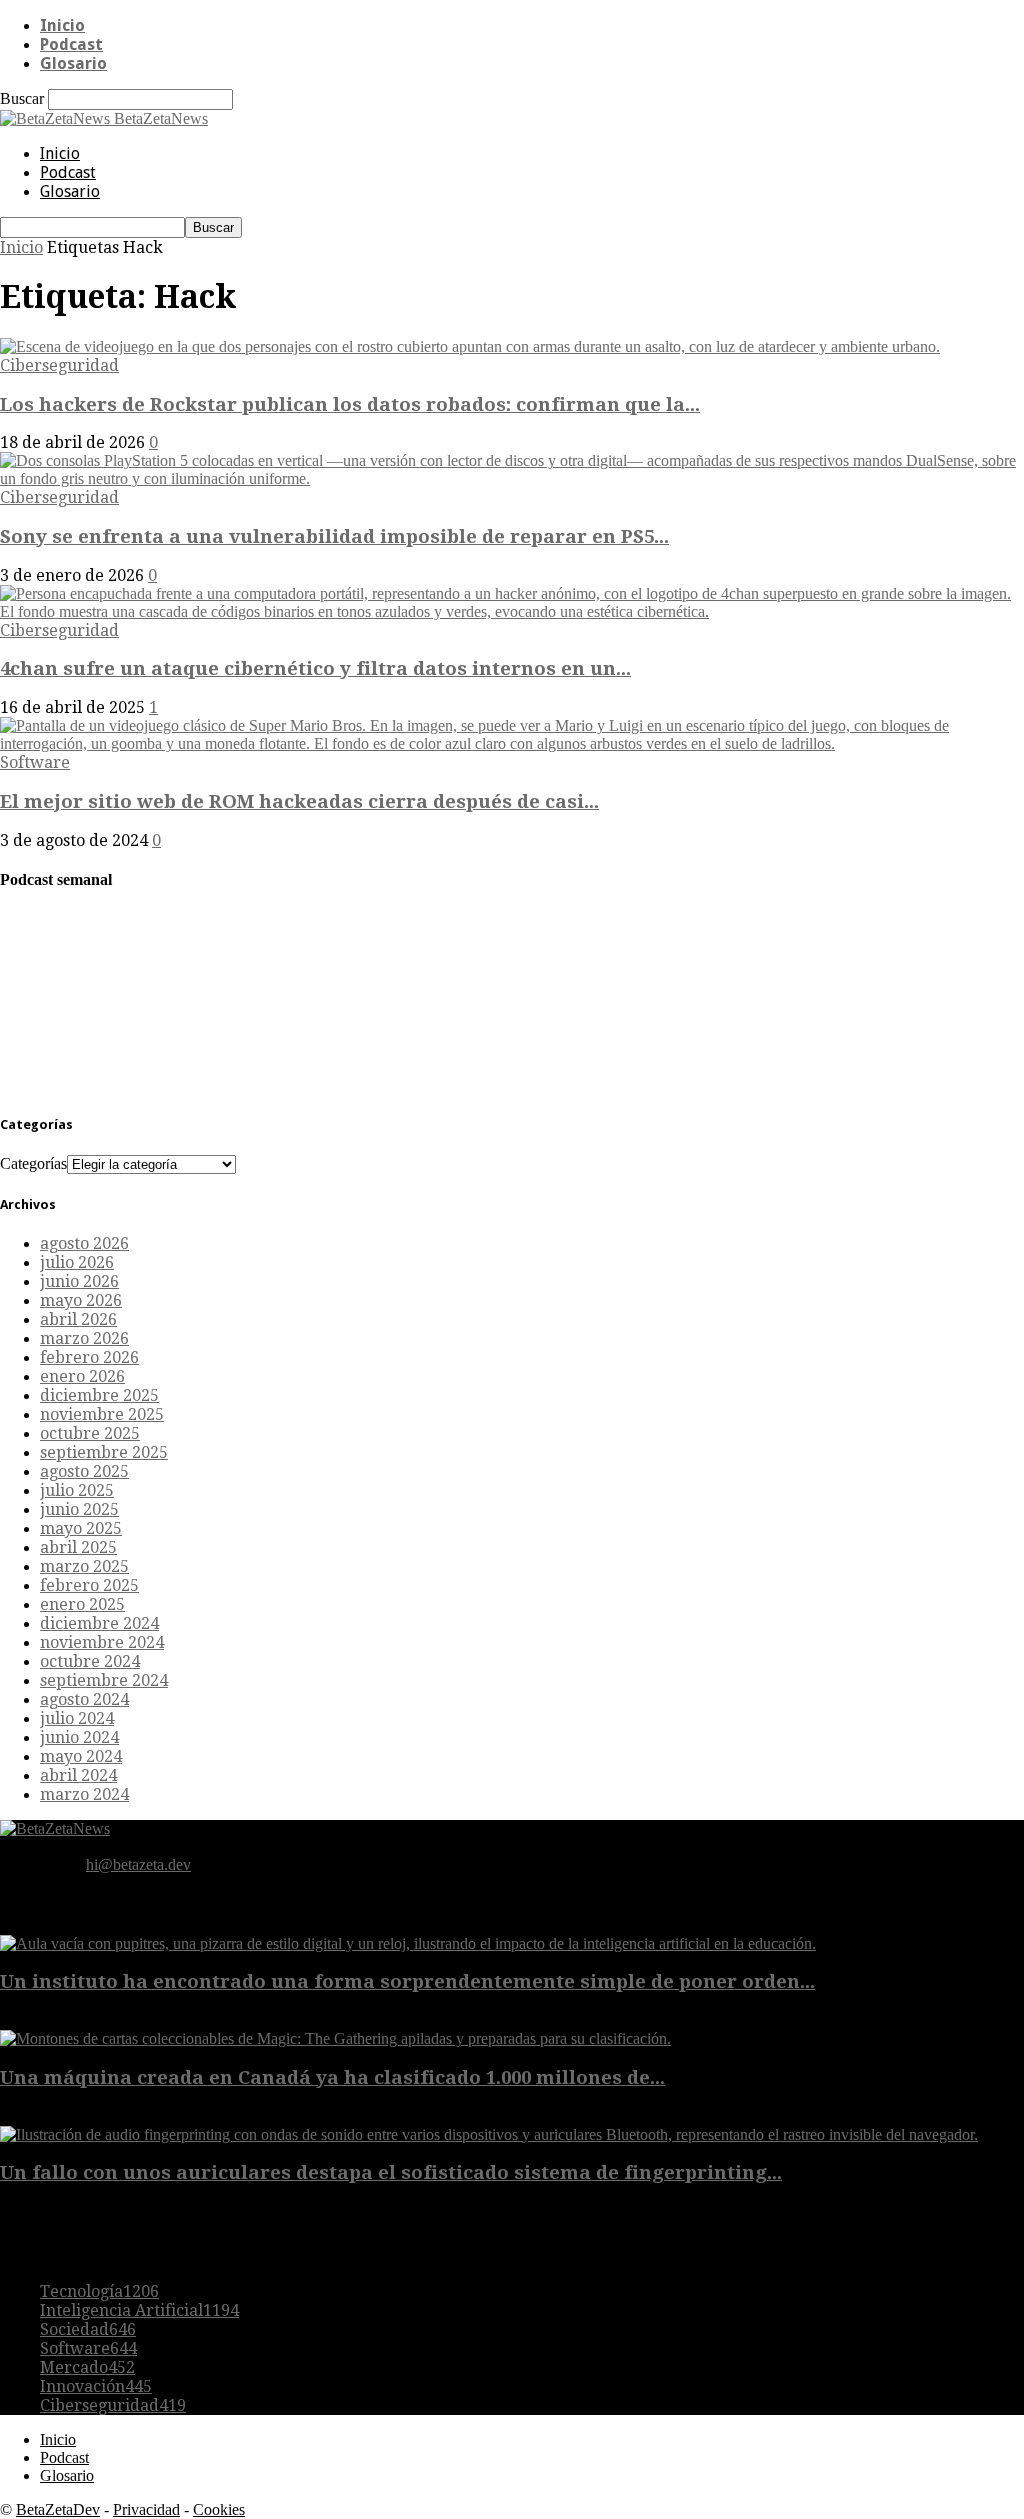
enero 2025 (82, 1604)
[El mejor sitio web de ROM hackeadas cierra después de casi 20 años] (512, 743)
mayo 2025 (81, 1528)
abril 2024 (78, 1775)
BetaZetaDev (58, 2509)
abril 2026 (78, 1319)
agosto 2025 (84, 1471)
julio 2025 (77, 1490)
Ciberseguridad (59, 365)
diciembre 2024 (99, 1623)
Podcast (71, 44)
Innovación (96, 2386)
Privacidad (146, 2509)
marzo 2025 (84, 1566)
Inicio (62, 25)
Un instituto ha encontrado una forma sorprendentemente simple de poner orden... (407, 1981)
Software (35, 762)
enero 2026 (82, 1376)
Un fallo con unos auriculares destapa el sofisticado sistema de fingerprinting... (391, 2172)
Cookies (219, 2509)
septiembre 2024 (104, 1680)
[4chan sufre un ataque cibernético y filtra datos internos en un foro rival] (512, 611)
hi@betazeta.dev (138, 1864)
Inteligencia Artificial (139, 2310)
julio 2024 (77, 1718)
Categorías (33, 1163)
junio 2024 (79, 1737)
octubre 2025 (90, 1433)
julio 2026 (77, 1262)
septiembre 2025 (104, 1452)
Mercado (87, 2367)
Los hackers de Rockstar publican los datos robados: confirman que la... (350, 404)
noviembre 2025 (102, 1414)
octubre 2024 (90, 1661)
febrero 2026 (89, 1357)
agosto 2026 (84, 1243)
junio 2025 (79, 1509)
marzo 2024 (84, 1794)
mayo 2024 (81, 1756)
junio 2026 (79, 1281)
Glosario (73, 63)
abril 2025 (78, 1547)
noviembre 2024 (102, 1642)
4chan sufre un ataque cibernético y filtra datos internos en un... (315, 668)
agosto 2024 (84, 1699)
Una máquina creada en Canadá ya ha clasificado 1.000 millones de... (332, 2077)
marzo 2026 (84, 1338)
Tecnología (99, 2291)
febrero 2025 (89, 1585)
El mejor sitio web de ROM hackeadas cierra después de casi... (299, 801)
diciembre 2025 (99, 1395)
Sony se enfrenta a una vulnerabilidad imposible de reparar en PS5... (334, 536)
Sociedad (88, 2329)
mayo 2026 (81, 1300)
